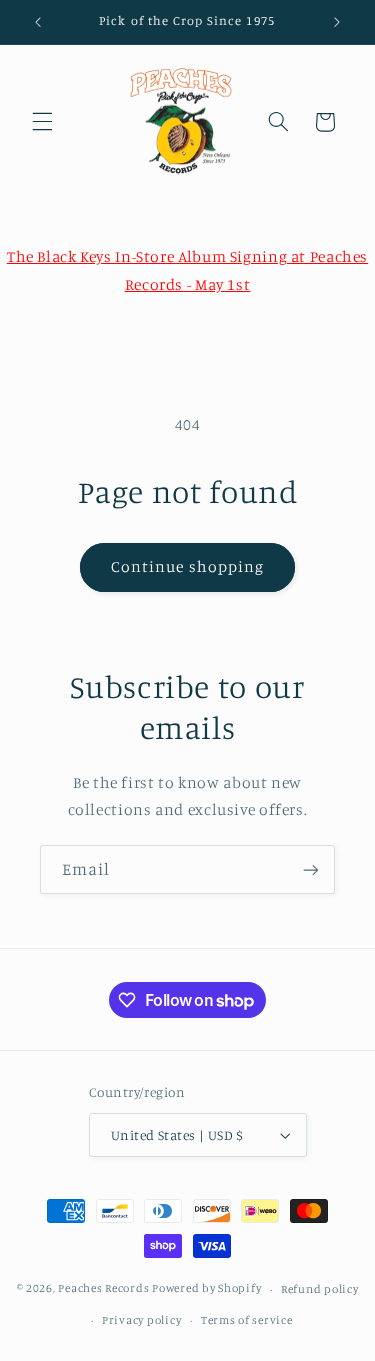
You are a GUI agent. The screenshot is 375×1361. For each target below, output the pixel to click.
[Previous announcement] (38, 22)
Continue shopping (187, 566)
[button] (42, 122)
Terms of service (247, 1320)
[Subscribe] (311, 869)
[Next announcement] (337, 22)
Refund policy (320, 1289)
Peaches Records (103, 1289)
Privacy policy (141, 1320)
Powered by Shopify (206, 1289)
